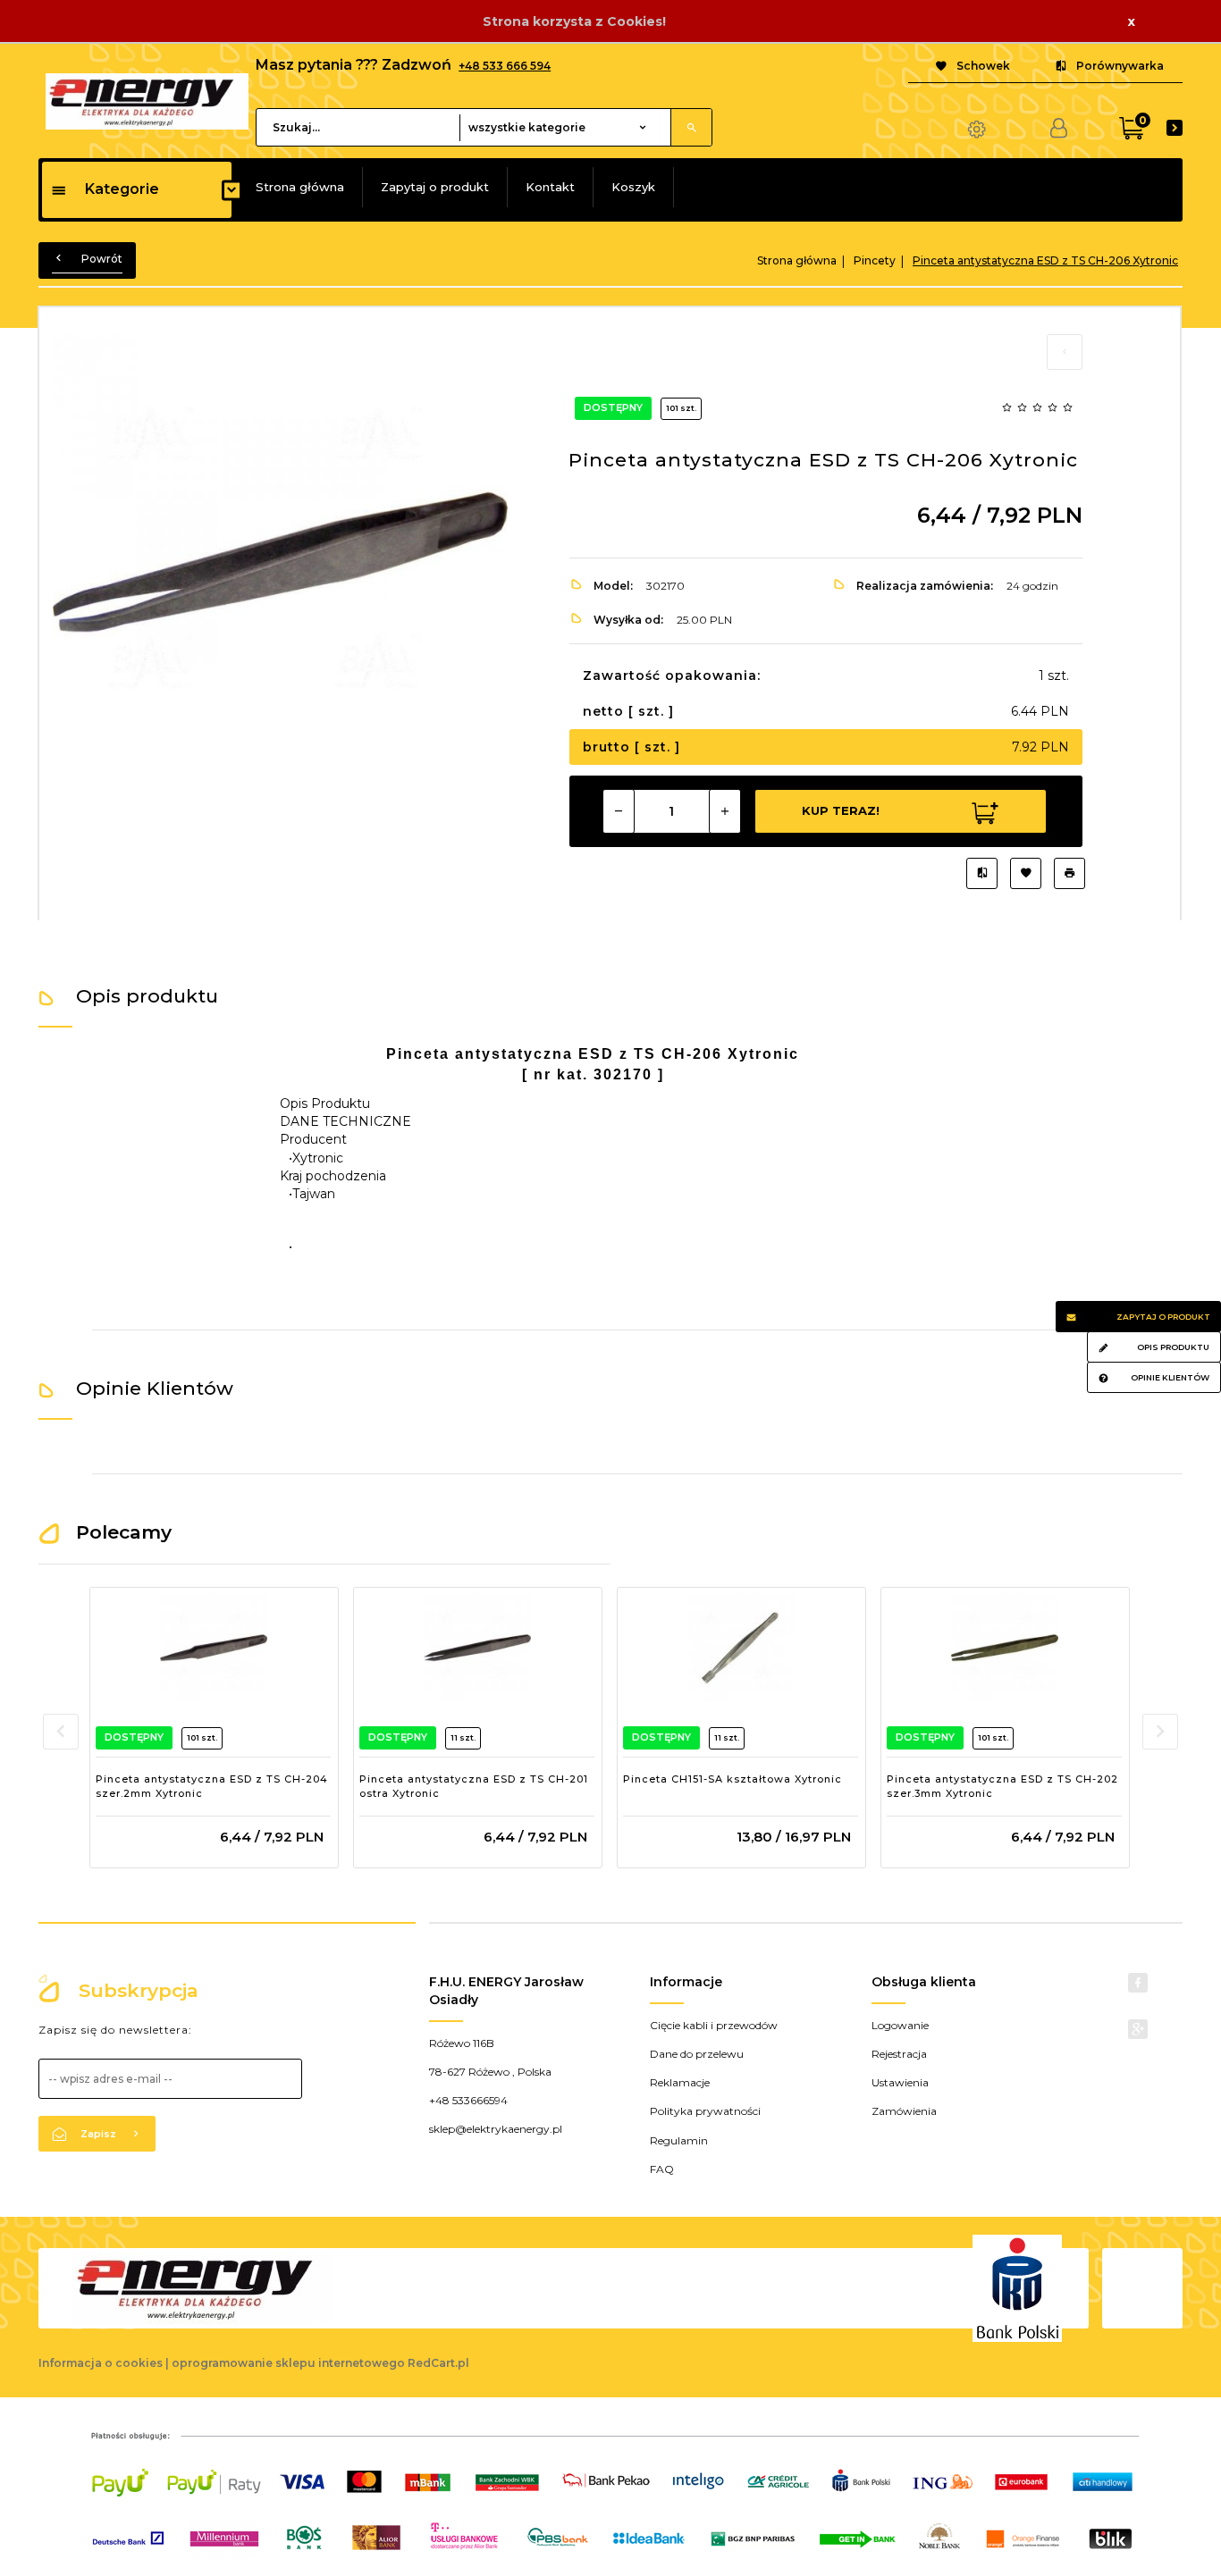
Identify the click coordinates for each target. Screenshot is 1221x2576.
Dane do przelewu (697, 2054)
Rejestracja (899, 2054)
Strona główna (300, 187)
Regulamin (679, 2140)
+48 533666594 (468, 2100)
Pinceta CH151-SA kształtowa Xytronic (733, 1779)
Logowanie (900, 2025)
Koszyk (633, 187)
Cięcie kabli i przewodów (714, 2025)
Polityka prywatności (705, 2111)
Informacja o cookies (101, 2363)
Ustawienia (900, 2082)
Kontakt (550, 187)
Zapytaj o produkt (435, 187)
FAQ (662, 2169)
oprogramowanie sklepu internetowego (288, 2363)
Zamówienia (904, 2111)
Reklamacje (680, 2082)
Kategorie (122, 189)
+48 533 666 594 (505, 66)
